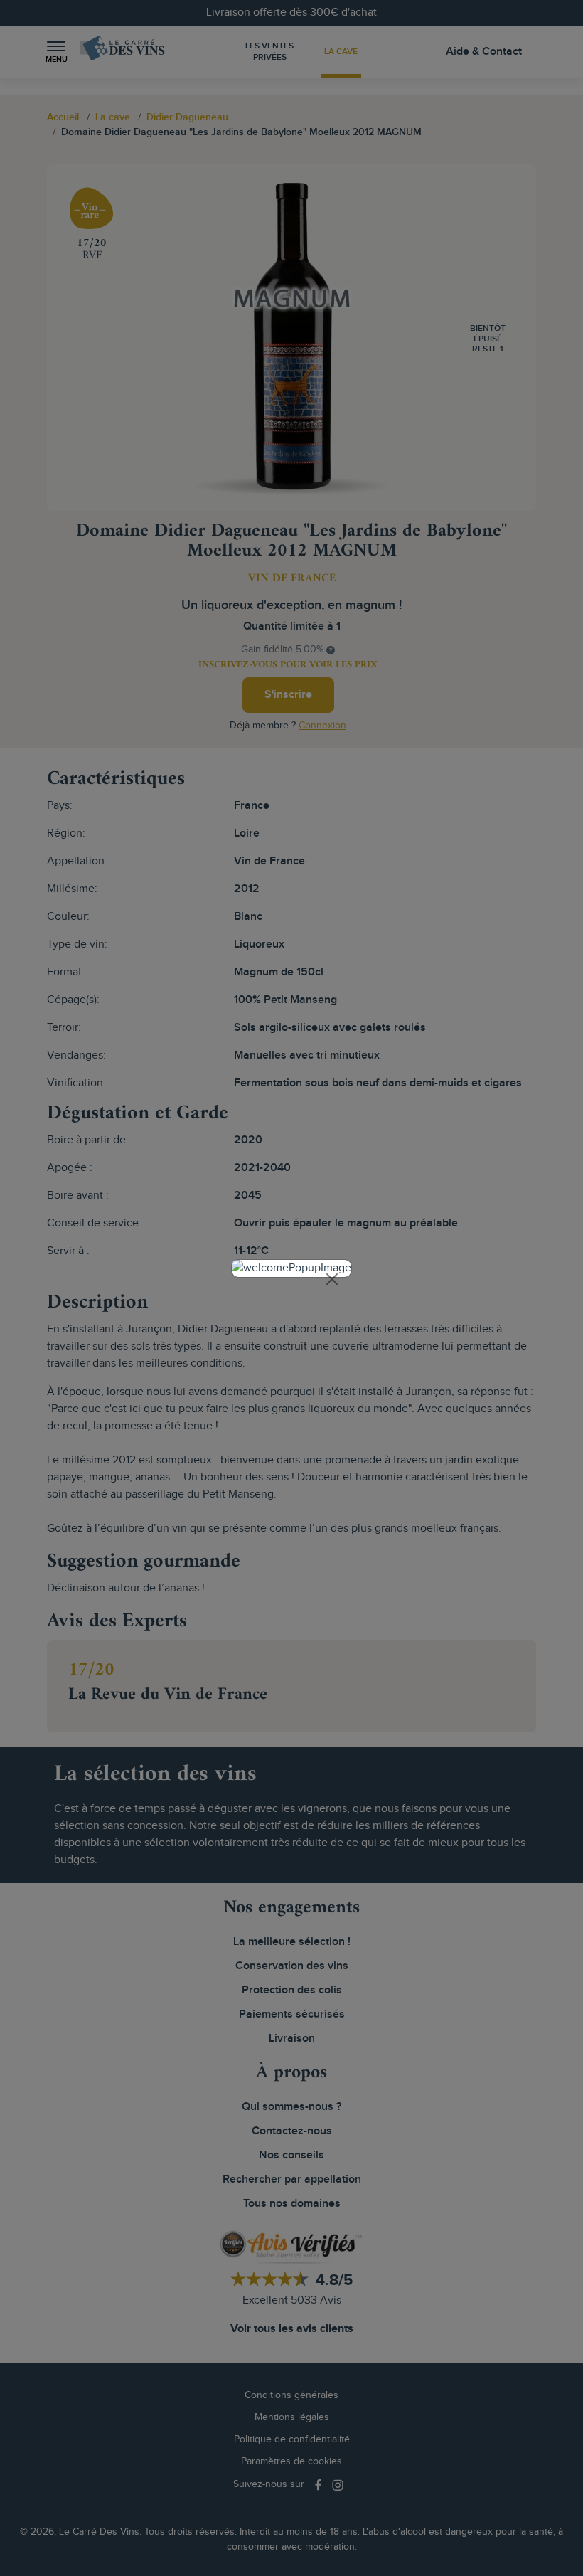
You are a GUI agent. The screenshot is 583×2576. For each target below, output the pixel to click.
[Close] (332, 1279)
